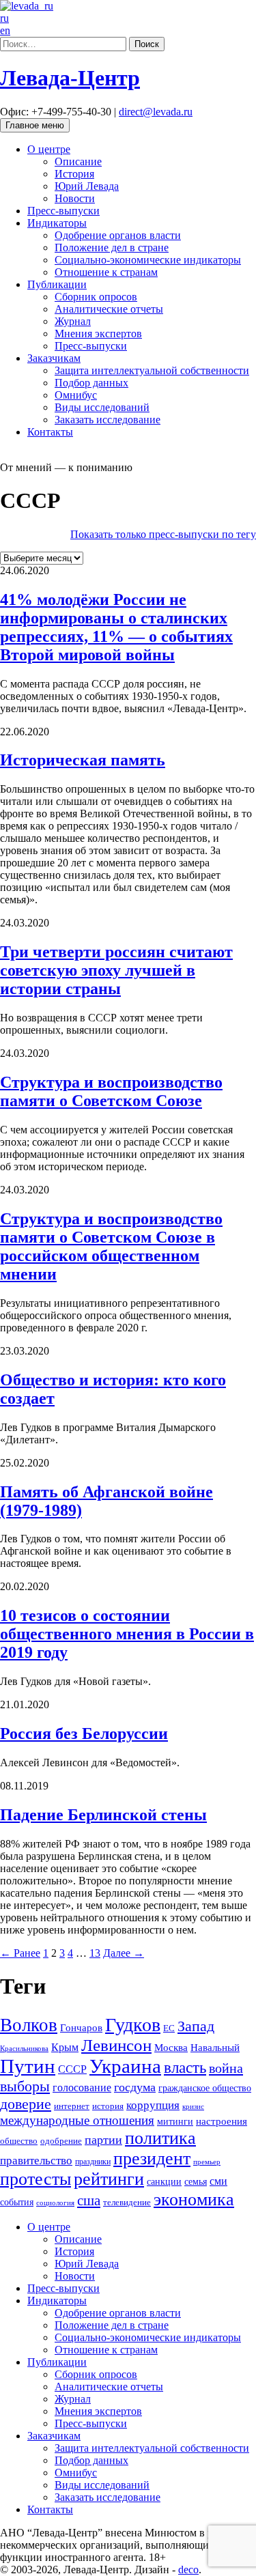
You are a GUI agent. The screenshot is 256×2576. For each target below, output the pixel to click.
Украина (125, 2066)
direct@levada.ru (156, 112)
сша (89, 2200)
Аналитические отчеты (109, 309)
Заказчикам (54, 358)
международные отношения (77, 2120)
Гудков (133, 2025)
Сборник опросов (96, 297)
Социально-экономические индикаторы (148, 260)
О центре (49, 149)
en (5, 30)
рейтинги (109, 2179)
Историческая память (83, 760)
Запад (196, 2026)
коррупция (153, 2105)
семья (196, 2182)
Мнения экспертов (98, 334)
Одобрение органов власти (118, 235)
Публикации (57, 284)
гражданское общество (205, 2088)
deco (188, 2570)
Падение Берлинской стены (103, 1815)
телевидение (127, 2202)
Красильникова (24, 2048)
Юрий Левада (87, 186)
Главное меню (35, 125)
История (74, 174)
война (226, 2068)
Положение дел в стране (112, 247)
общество (19, 2141)
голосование (82, 2087)
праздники (93, 2162)
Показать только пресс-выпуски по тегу (163, 534)
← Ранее (20, 1953)
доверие (26, 2104)
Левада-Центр (70, 78)
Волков (29, 2025)
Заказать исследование (108, 420)
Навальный (215, 2047)
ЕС (169, 2028)
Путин (28, 2066)
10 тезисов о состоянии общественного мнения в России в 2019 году (127, 1634)
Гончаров (81, 2028)
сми (218, 2181)
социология (55, 2203)
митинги (175, 2121)
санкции (164, 2181)
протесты (35, 2179)
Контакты (50, 432)
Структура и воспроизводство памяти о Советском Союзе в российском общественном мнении (111, 1246)
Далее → (124, 1953)
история (108, 2106)
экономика (194, 2199)
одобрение (61, 2141)
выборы (25, 2086)
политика (160, 2138)
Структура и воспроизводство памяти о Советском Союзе (111, 1091)
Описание (78, 161)
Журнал (73, 321)
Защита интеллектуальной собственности (152, 370)
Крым (65, 2047)
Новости (75, 198)
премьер (207, 2162)
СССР (72, 2069)
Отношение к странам (106, 272)
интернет (72, 2106)
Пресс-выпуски (63, 211)
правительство (36, 2161)
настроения (222, 2121)
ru (4, 18)
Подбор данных (91, 383)
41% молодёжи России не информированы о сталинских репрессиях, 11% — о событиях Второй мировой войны (116, 627)
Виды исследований (102, 407)
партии (103, 2140)
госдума (135, 2087)
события (17, 2202)
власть (185, 2067)
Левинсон (116, 2045)
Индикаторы (57, 223)
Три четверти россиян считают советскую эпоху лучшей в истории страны (116, 970)
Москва (171, 2047)
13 (95, 1953)
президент (152, 2159)
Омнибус (76, 395)
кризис (193, 2106)
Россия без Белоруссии (84, 1733)
